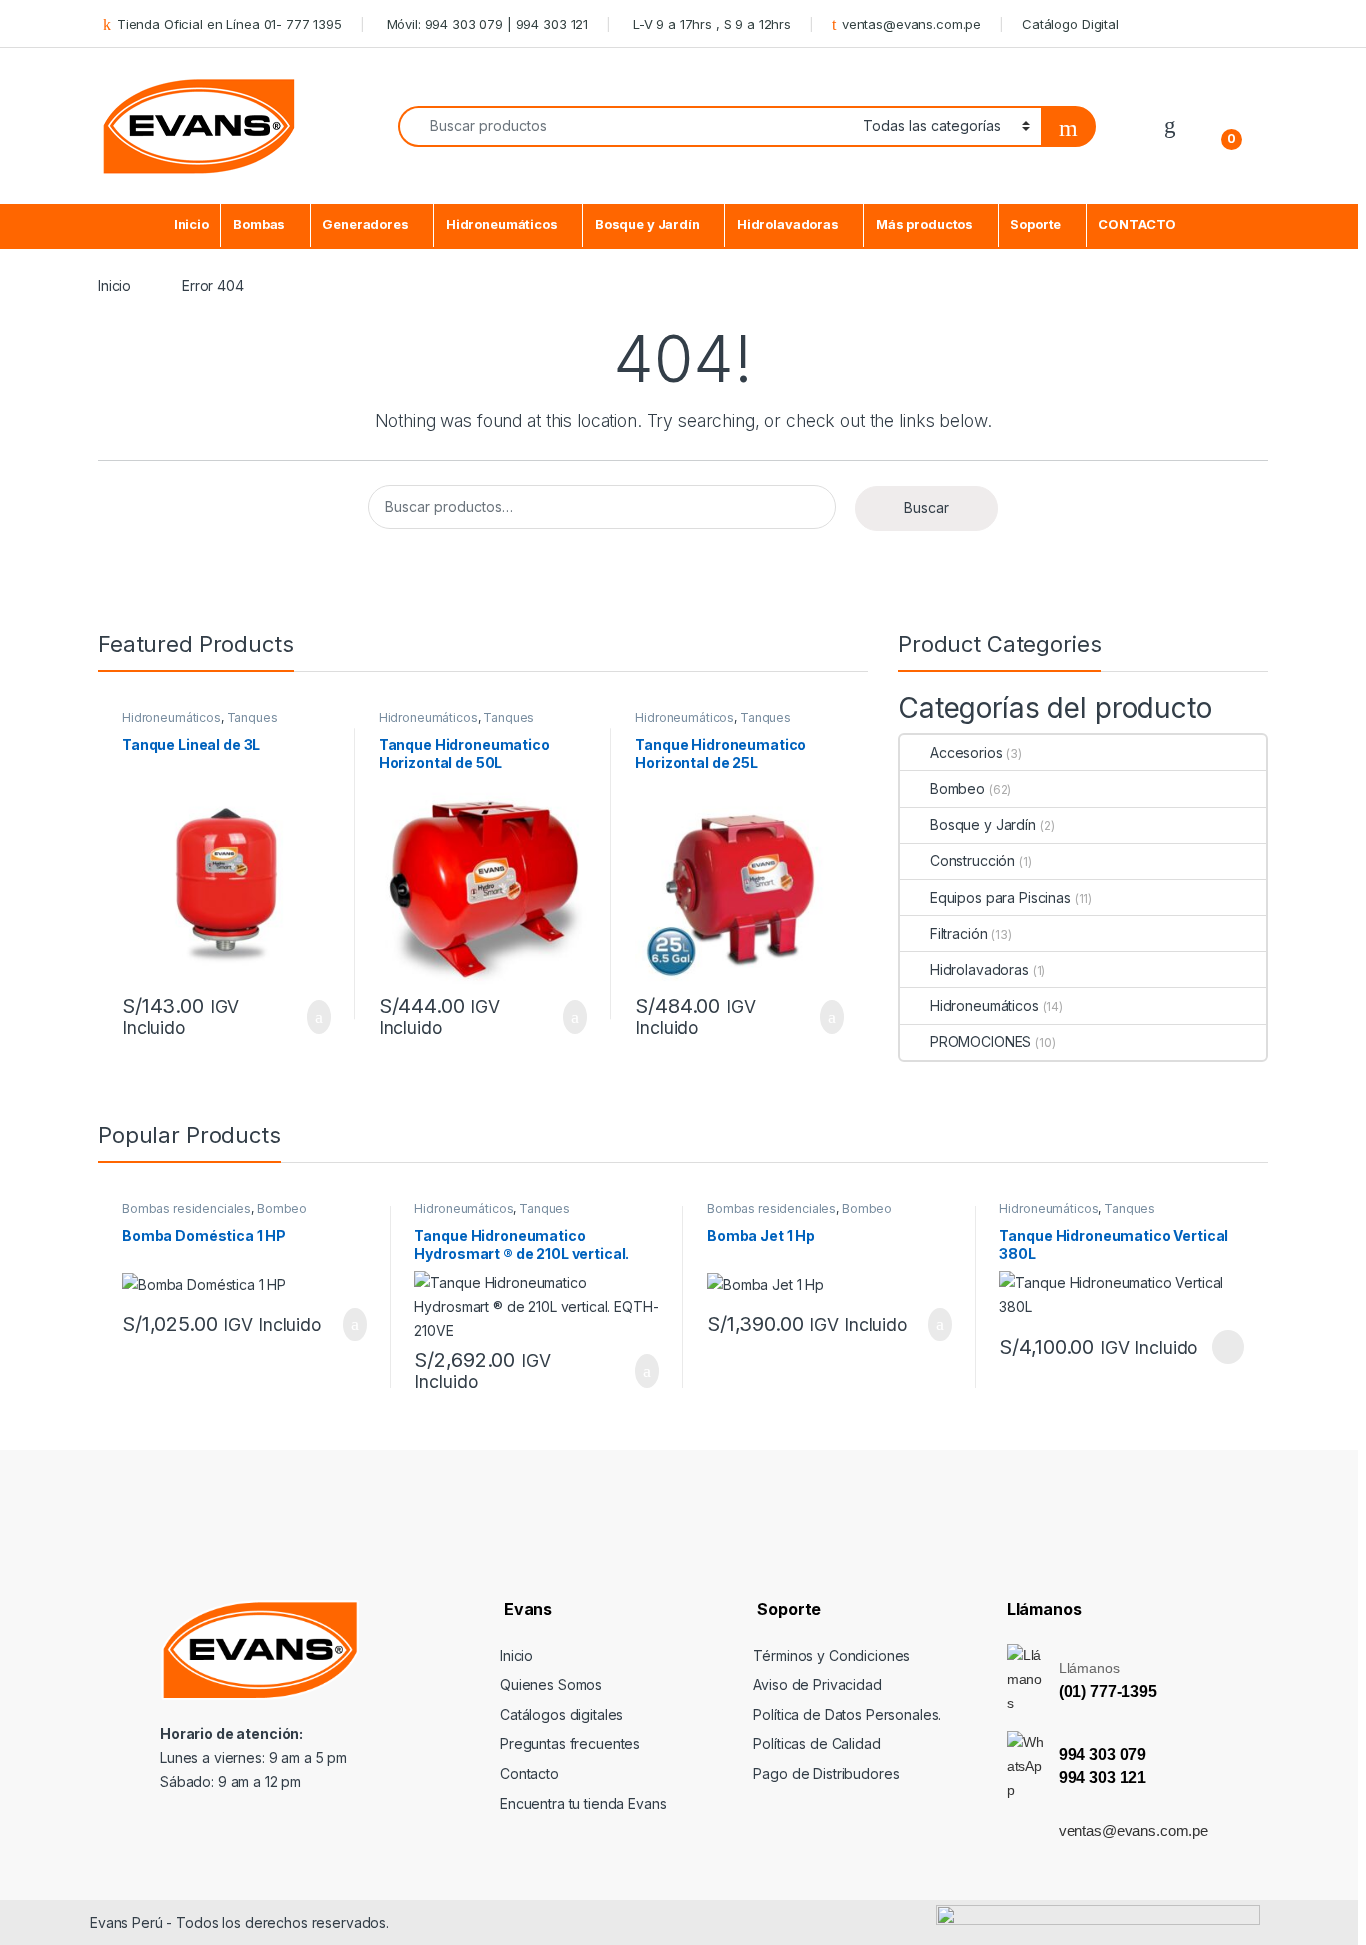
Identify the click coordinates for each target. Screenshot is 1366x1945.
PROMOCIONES (980, 1041)
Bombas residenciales (186, 1208)
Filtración (958, 933)
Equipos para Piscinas (1000, 897)
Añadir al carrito (310, 1017)
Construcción (972, 860)
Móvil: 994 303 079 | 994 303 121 (485, 24)
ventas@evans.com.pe (911, 24)
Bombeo (957, 788)
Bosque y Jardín (647, 224)
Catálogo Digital (1070, 24)
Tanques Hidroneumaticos (200, 724)
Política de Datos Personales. (847, 1714)
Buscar (926, 507)
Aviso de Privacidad (817, 1684)
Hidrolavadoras (788, 224)
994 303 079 (1102, 1754)
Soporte (1035, 224)
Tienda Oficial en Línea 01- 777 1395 (229, 24)
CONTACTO (1137, 224)
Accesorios (966, 752)
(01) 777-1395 (1108, 1691)
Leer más (1228, 1347)
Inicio (191, 224)
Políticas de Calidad (816, 1743)
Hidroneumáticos (502, 224)
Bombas (259, 224)
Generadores (365, 224)
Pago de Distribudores (826, 1773)
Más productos (924, 224)
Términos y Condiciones (831, 1655)
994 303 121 (1102, 1777)
